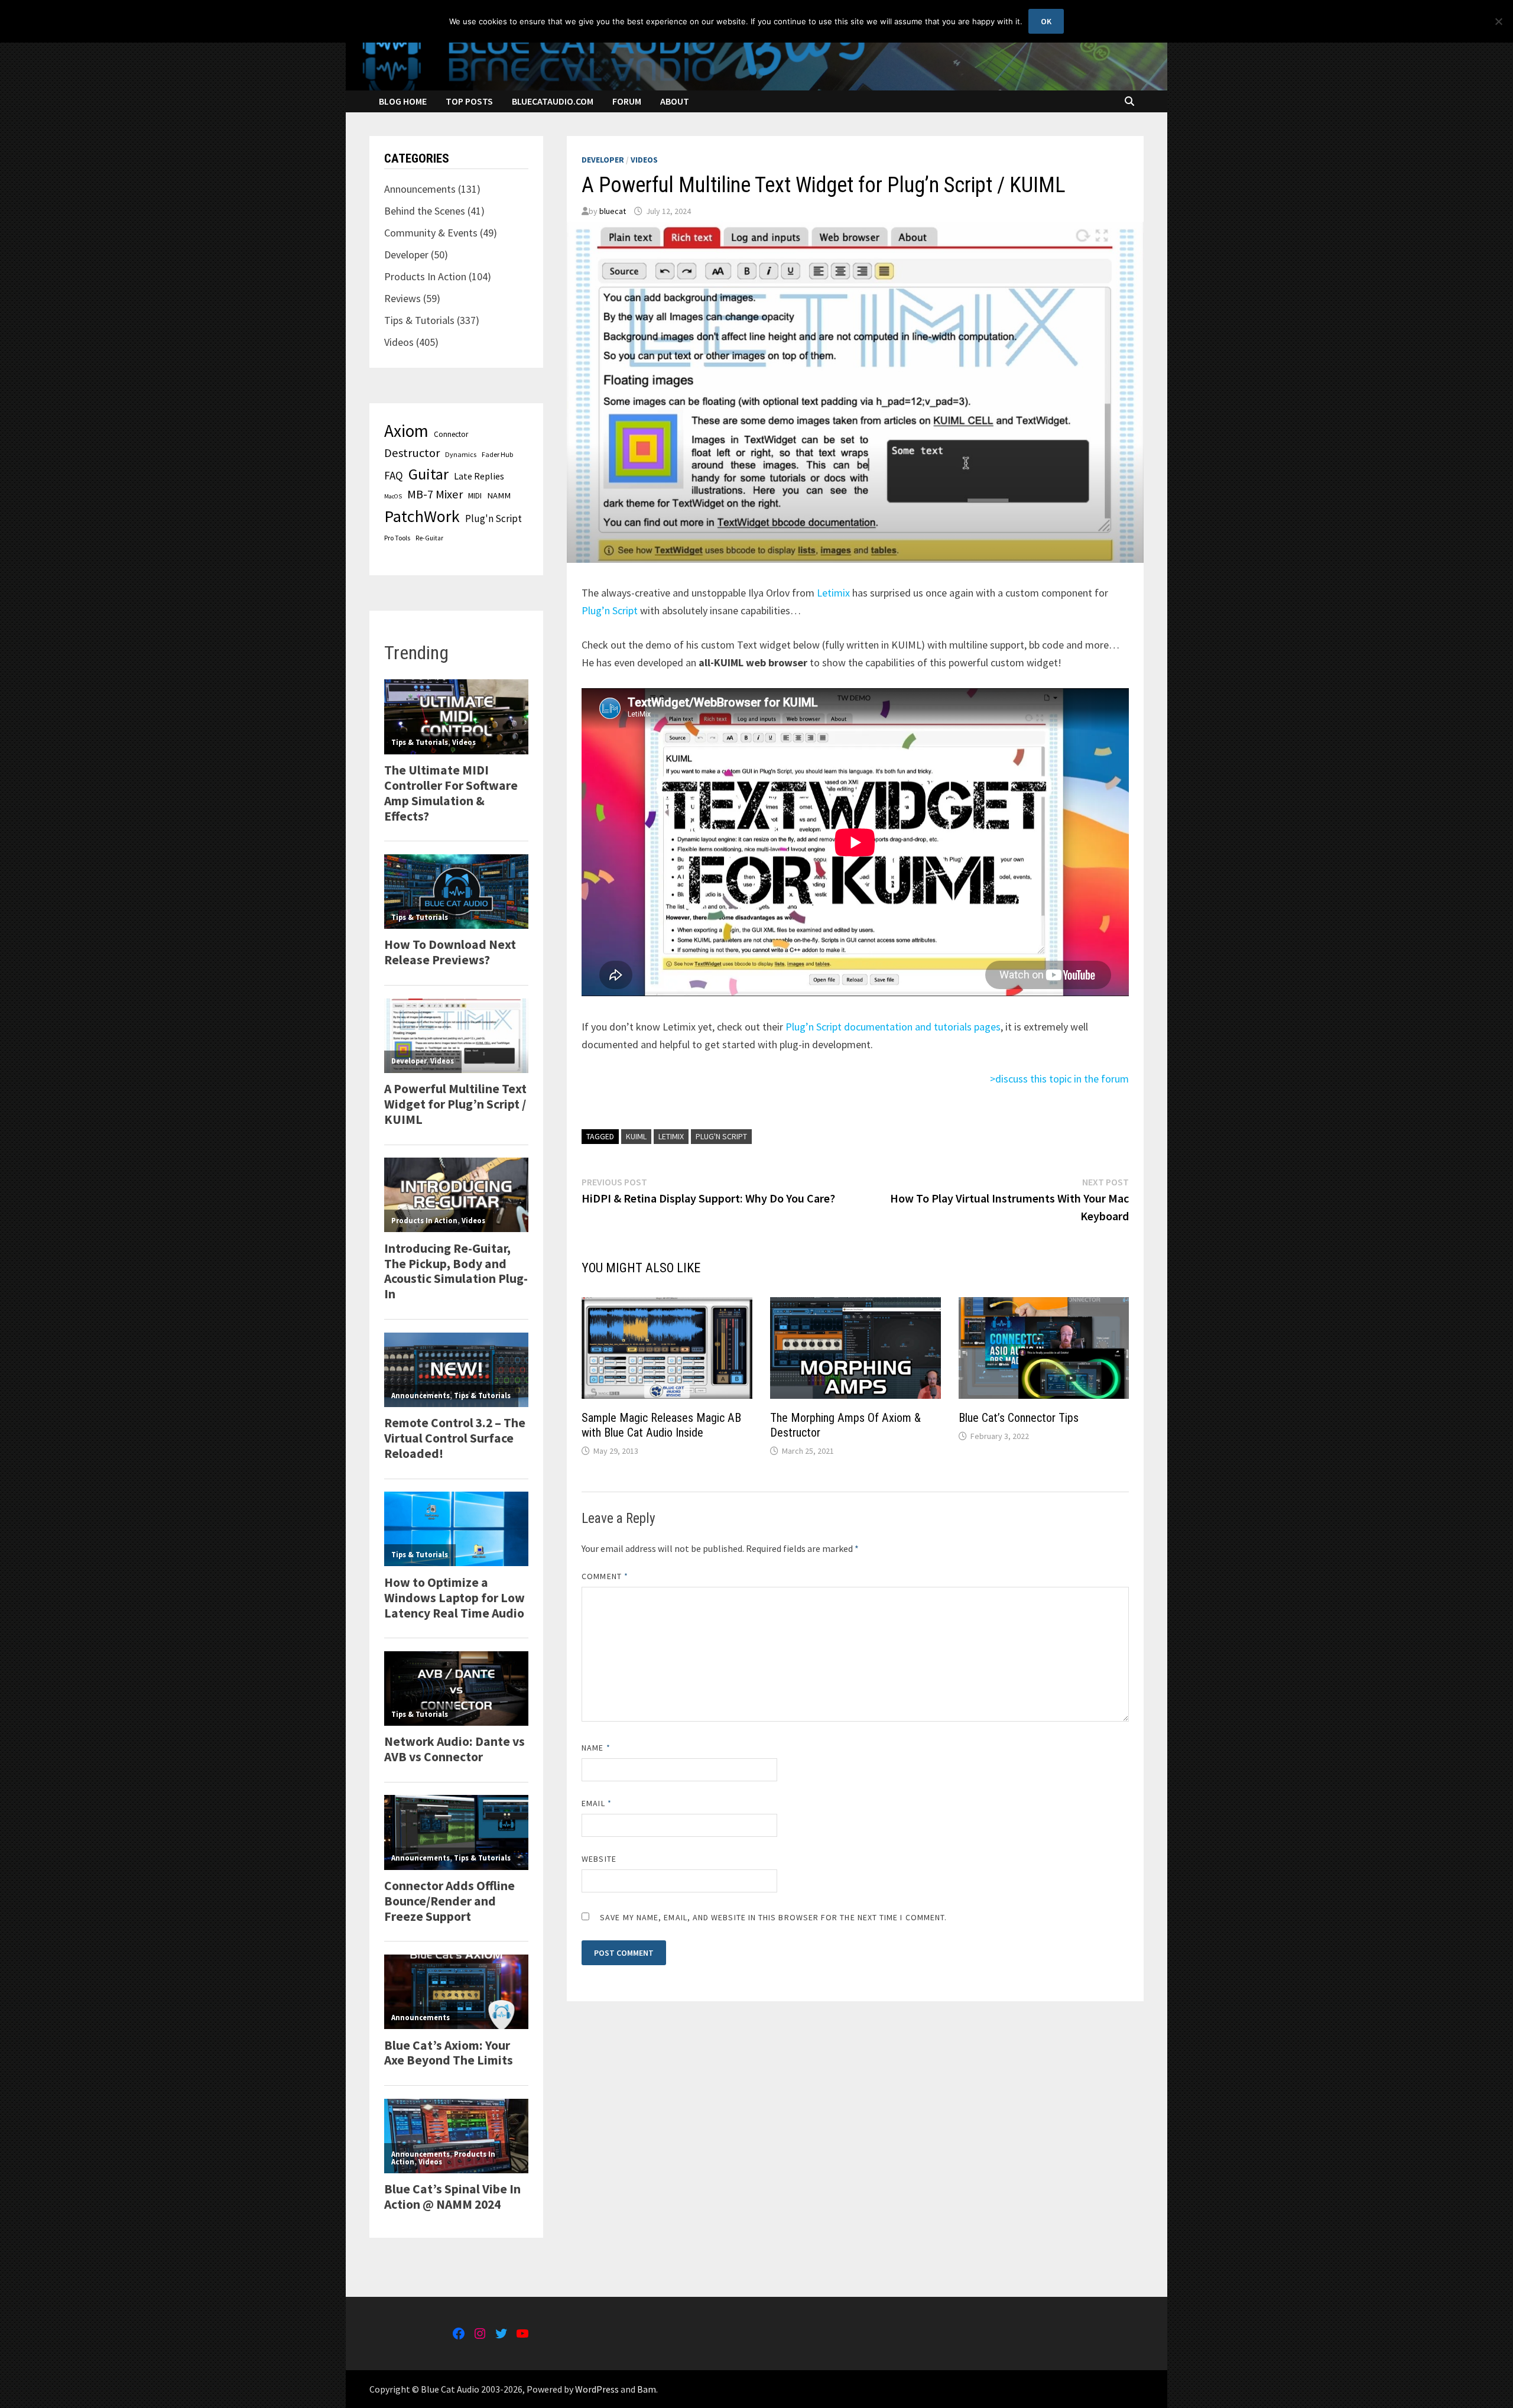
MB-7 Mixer (435, 494)
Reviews (402, 298)
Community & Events (431, 233)
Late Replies (479, 476)
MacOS (393, 496)
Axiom (406, 431)
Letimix (833, 593)
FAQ (394, 475)
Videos (644, 160)
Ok (1046, 21)
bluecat (613, 211)
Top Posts (469, 101)
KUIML (636, 1136)
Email (597, 1803)
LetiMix (671, 1136)
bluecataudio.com (553, 101)
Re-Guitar (429, 538)
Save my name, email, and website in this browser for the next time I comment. (773, 1917)
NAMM (499, 495)
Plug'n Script (721, 1136)
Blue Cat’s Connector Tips (1019, 1418)
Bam (647, 2389)
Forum (627, 101)
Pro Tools (397, 538)
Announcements (420, 189)
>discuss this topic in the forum (1059, 1079)
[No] (1498, 21)
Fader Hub (497, 454)
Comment (605, 1576)
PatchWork (422, 516)
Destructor (412, 453)
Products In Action (425, 276)
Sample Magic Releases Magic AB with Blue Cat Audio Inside (661, 1425)
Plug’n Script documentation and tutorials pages (893, 1027)
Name (596, 1748)
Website (599, 1859)
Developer (603, 160)
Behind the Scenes (425, 211)
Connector (451, 434)
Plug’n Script (610, 610)
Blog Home (403, 101)
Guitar (428, 474)
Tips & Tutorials (419, 320)
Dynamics (461, 454)
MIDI (475, 495)
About (675, 101)
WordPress (597, 2389)
